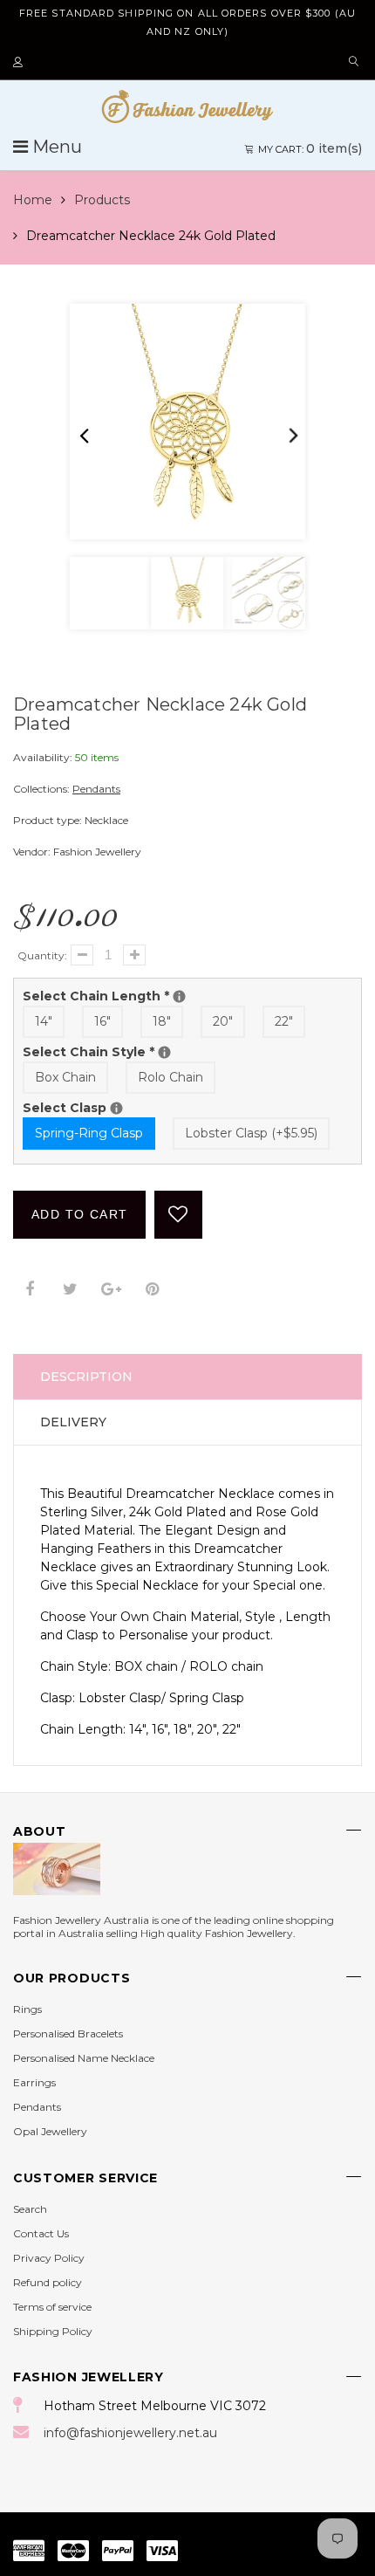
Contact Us (41, 2233)
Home (33, 200)
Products (102, 200)
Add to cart (79, 1214)
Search (30, 2209)
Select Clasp (167, 1107)
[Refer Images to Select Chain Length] (179, 996)
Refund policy (48, 2282)
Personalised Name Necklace (84, 2058)
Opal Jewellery (50, 2131)
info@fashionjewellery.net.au (130, 2433)
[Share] (29, 1290)
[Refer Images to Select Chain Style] (164, 1052)
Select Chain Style (187, 1051)
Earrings (34, 2082)
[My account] (20, 63)
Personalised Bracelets (68, 2033)
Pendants (96, 789)
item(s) (310, 148)
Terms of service (52, 2307)
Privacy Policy (49, 2258)
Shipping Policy (53, 2331)
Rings (27, 2009)
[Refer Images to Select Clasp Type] (116, 1108)
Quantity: (42, 955)
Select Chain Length (187, 996)
